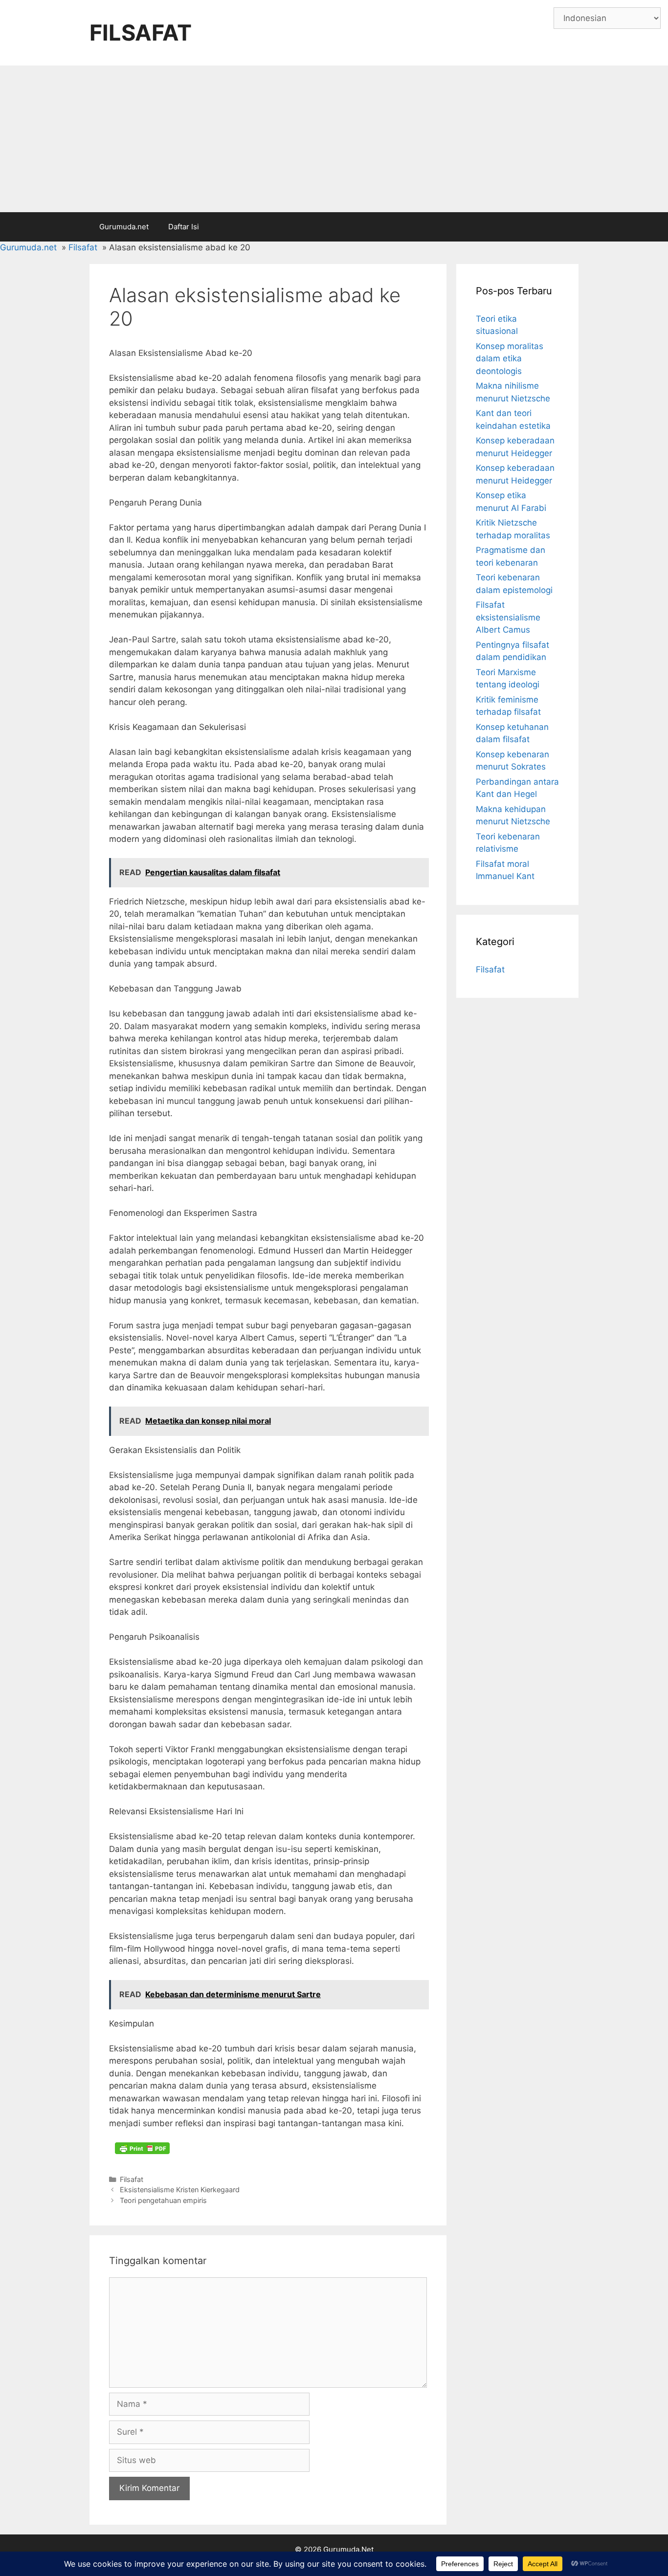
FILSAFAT (141, 33)
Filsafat (132, 2179)
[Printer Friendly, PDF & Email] (142, 2148)
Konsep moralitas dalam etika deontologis (510, 359)
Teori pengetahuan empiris (163, 2200)
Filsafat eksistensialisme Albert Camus (508, 617)
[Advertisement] (334, 139)
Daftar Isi (184, 227)
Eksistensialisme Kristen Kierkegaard (180, 2190)
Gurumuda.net (124, 227)
